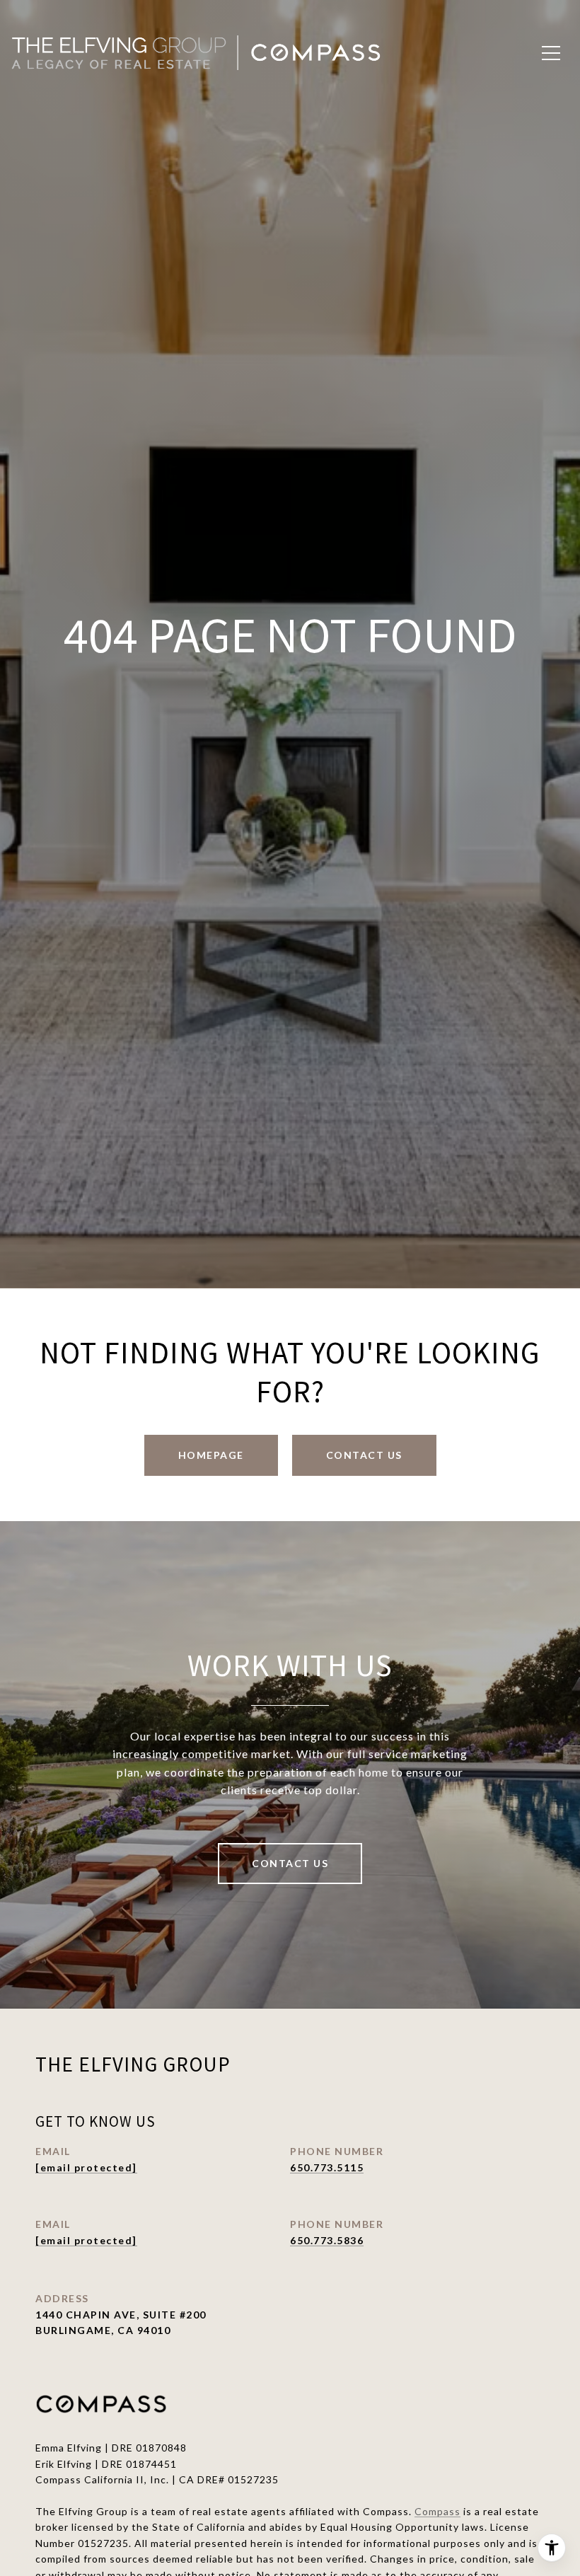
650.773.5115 (327, 2167)
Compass (437, 2511)
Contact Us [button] (364, 1455)
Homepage (211, 1455)
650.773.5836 (327, 2240)
